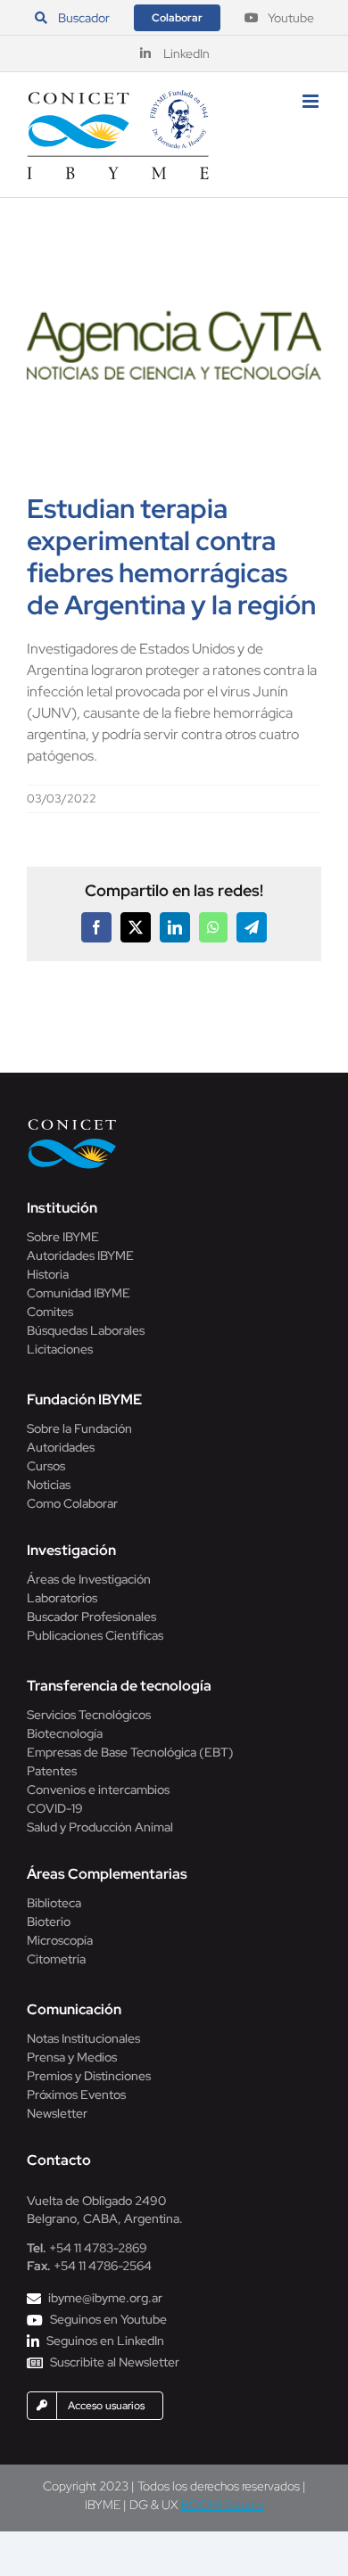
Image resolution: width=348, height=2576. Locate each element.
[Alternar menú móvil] (312, 101)
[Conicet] (72, 1124)
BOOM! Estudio (223, 2505)
